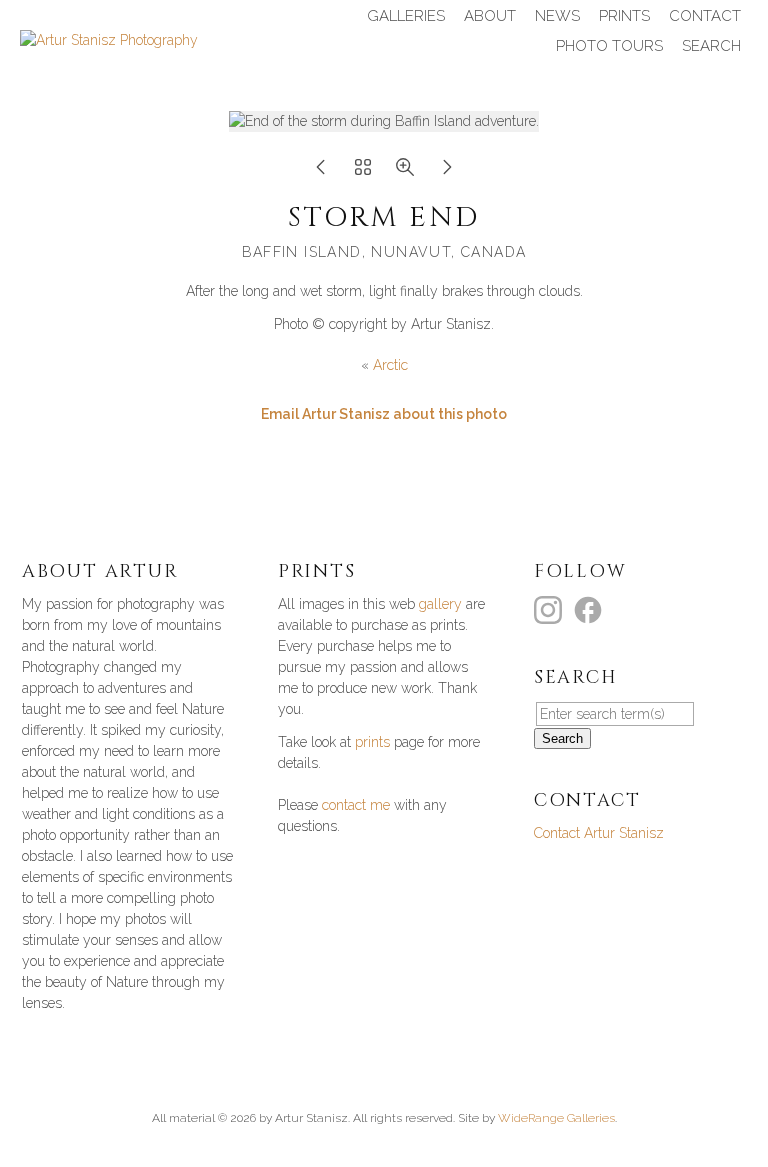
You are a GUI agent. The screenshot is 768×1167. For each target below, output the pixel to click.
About (490, 16)
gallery (440, 604)
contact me (356, 805)
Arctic (390, 365)
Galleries (406, 16)
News (557, 16)
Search (711, 46)
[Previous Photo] (321, 173)
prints (372, 742)
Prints (624, 16)
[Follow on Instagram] (551, 609)
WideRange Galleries (556, 1118)
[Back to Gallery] (363, 173)
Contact (705, 16)
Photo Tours (609, 46)
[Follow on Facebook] (591, 609)
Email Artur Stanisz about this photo (384, 414)
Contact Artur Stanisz (599, 833)
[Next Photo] (447, 173)
